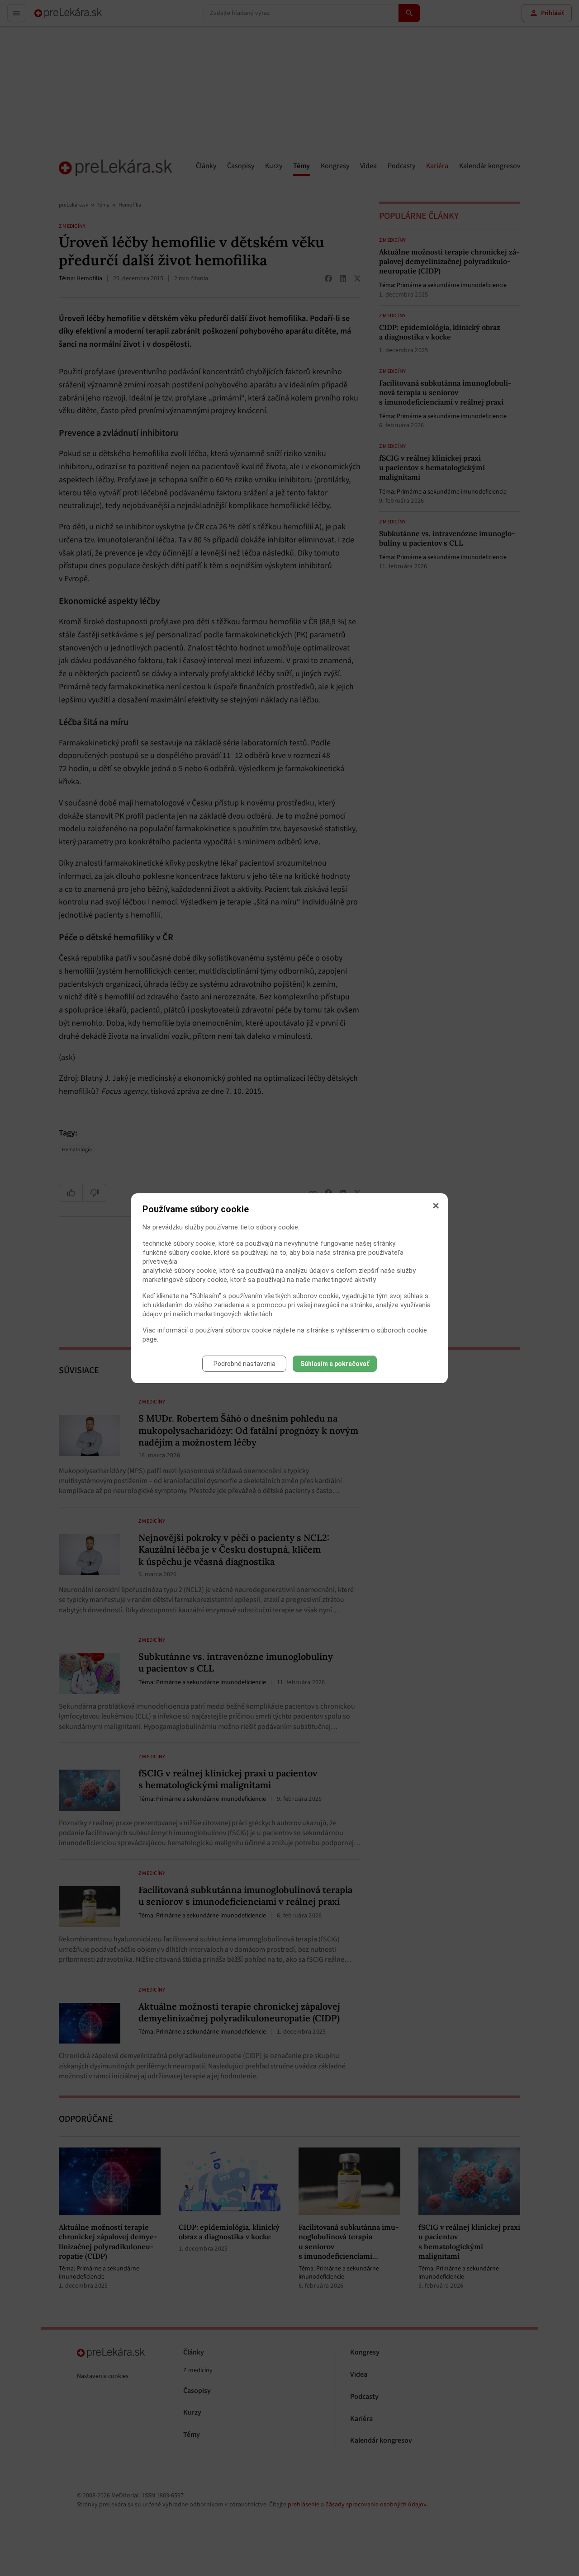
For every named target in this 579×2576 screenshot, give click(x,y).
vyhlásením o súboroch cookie (382, 1330)
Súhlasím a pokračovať (335, 1364)
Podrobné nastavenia (244, 1364)
